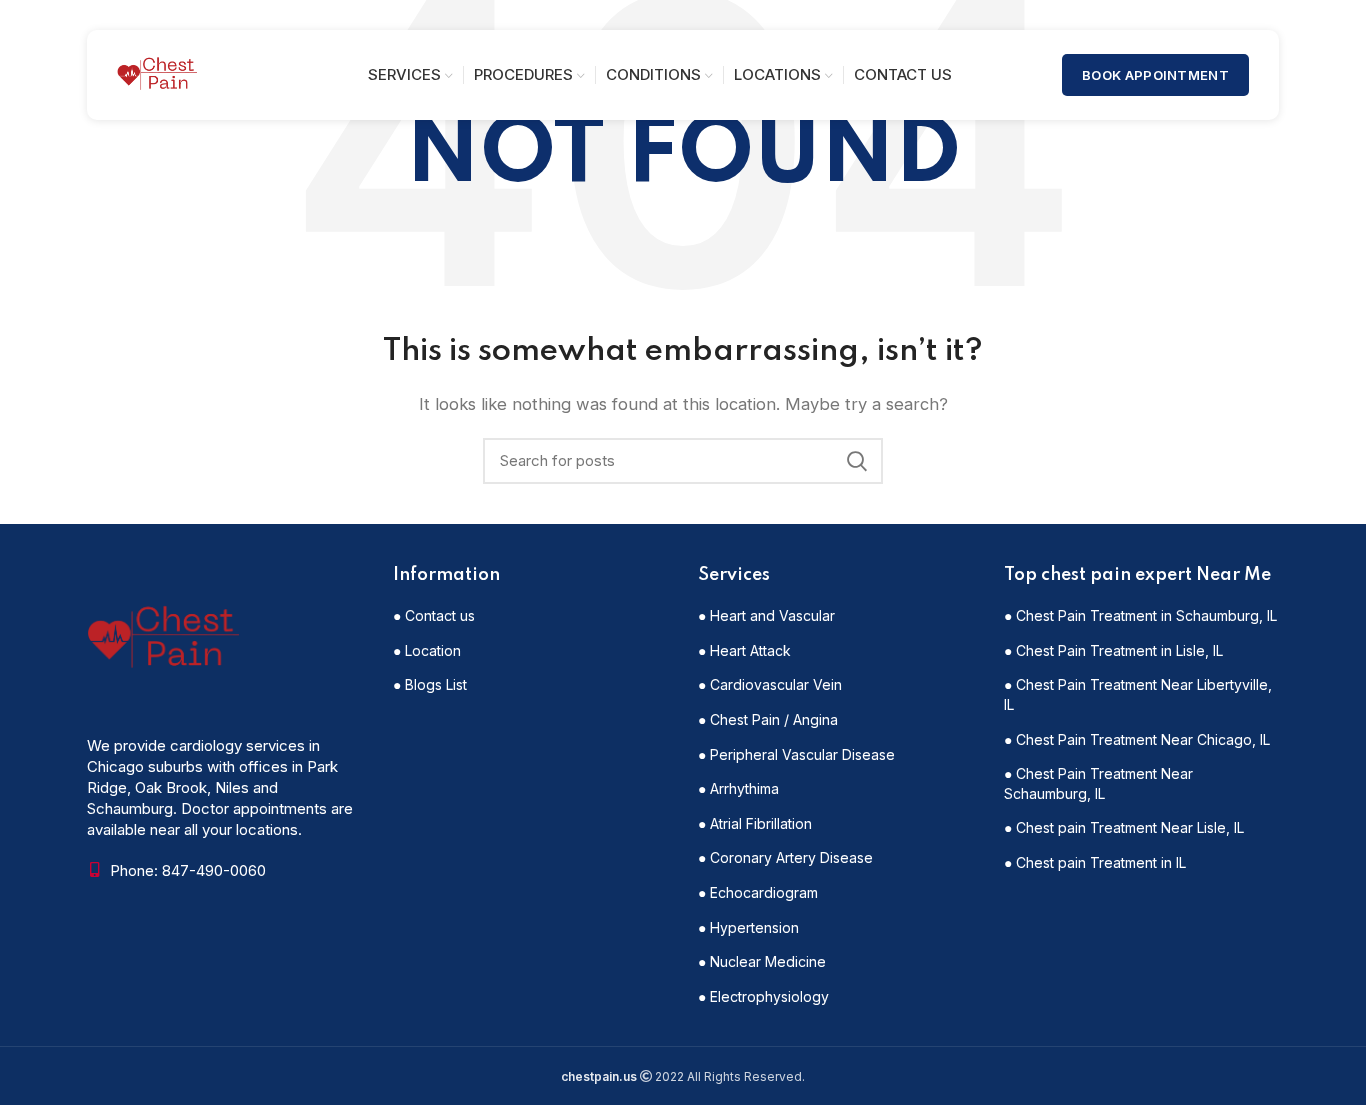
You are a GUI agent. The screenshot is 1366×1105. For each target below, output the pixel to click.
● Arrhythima (738, 788)
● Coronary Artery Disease (785, 857)
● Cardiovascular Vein (770, 684)
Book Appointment (1155, 75)
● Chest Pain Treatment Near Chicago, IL (1137, 739)
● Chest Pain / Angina (768, 719)
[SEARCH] (856, 461)
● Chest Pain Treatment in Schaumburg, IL (1140, 615)
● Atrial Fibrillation (755, 823)
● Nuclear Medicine (762, 961)
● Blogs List (430, 684)
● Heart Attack (744, 650)
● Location (427, 650)
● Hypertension (748, 927)
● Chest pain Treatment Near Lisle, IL (1124, 827)
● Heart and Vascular (766, 615)
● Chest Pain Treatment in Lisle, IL (1113, 650)
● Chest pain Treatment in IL (1095, 862)
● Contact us (434, 615)
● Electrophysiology (763, 996)
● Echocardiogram (758, 892)
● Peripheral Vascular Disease (796, 754)
